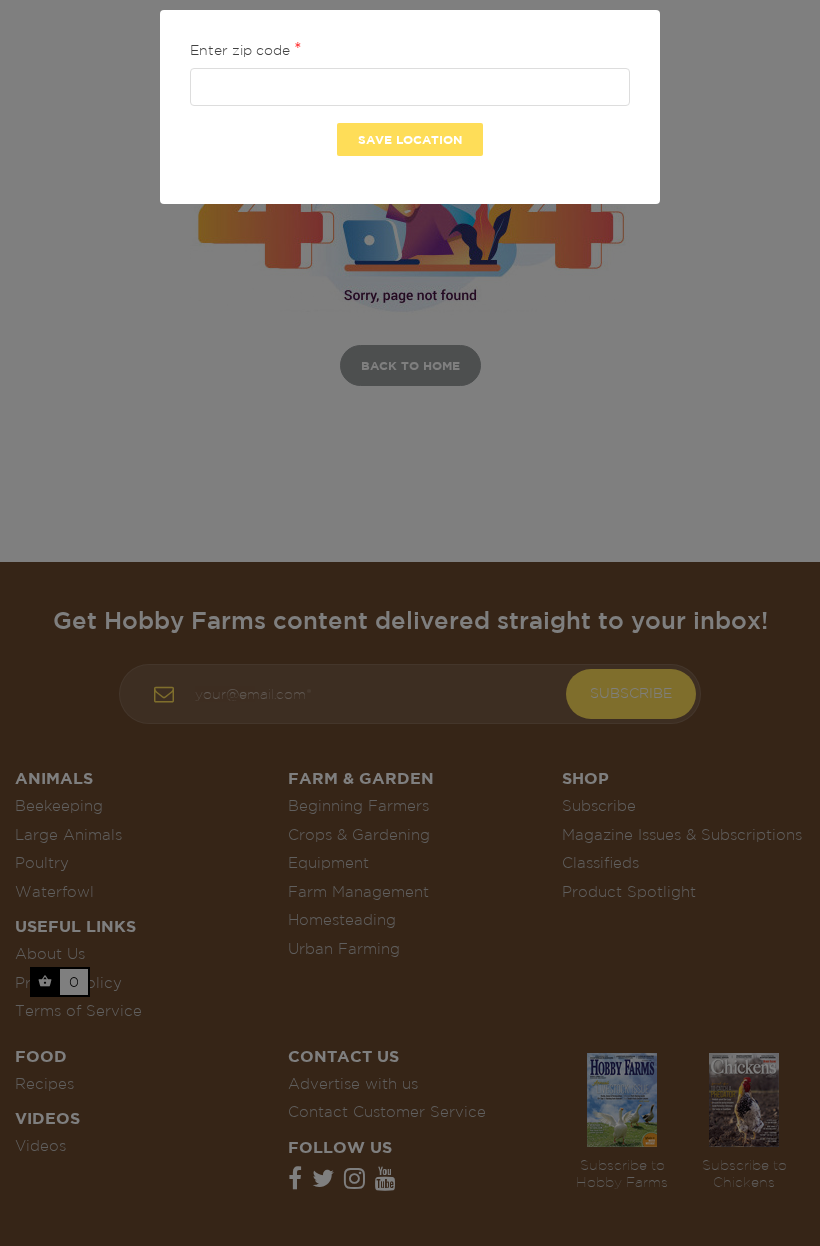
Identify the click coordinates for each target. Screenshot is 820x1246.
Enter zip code (242, 50)
